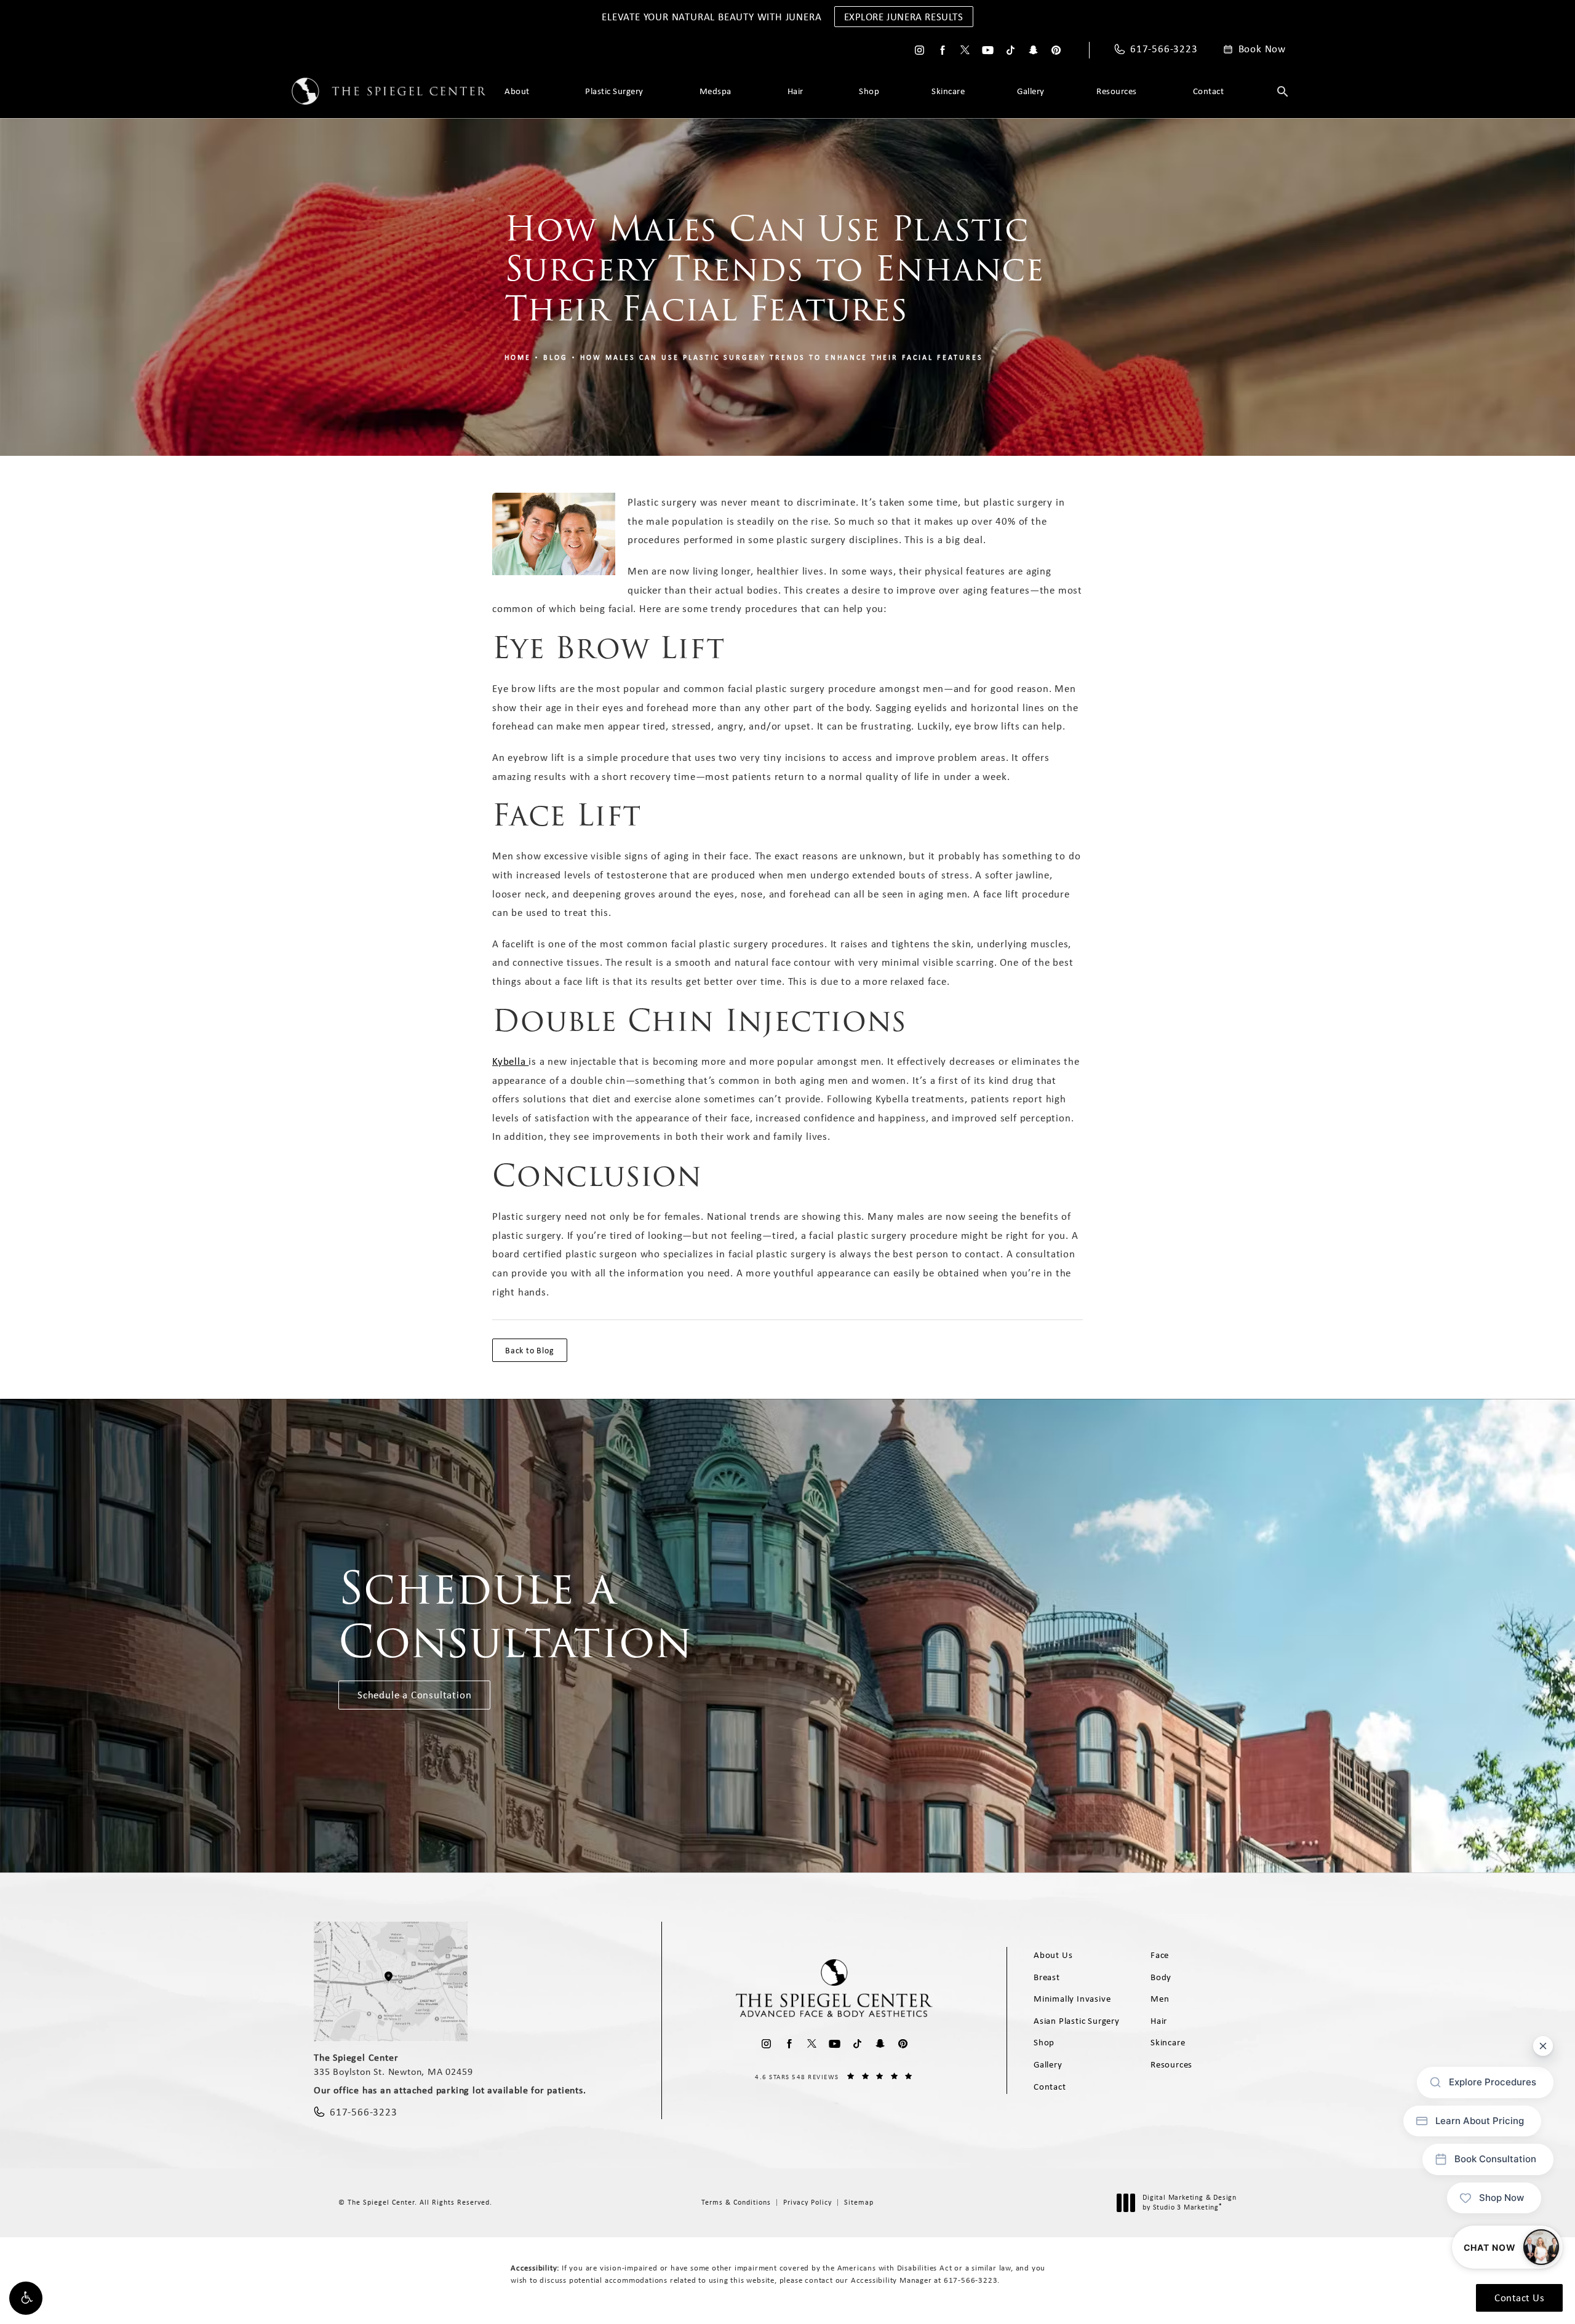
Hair (795, 91)
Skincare (948, 91)
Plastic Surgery (614, 91)
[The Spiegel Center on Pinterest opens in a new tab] (1056, 50)
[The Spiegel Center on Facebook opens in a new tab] (942, 50)
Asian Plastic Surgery (1077, 2021)
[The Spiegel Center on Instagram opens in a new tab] (919, 50)
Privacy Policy (807, 2202)
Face (1160, 1955)
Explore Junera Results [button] (904, 17)
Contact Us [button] (1519, 2298)
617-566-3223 (971, 2280)
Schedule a (516, 1615)
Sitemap (859, 2202)
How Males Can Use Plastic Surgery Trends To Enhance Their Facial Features (782, 357)
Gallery (1031, 91)
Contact (1209, 91)
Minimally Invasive (1072, 1999)
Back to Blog (530, 1350)
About (517, 91)
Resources (1117, 91)
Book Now (1262, 49)
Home (518, 357)
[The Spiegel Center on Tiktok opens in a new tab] (1011, 50)
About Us (1053, 1955)
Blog (556, 357)
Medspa (716, 91)
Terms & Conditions (736, 2202)
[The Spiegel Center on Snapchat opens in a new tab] (1033, 50)
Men (1160, 1999)
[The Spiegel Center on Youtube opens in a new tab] (988, 50)
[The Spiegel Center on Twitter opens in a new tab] (965, 50)
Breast (1047, 1977)
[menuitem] (919, 50)
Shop (869, 91)
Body (1161, 1977)
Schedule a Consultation (414, 1695)
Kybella (510, 1061)
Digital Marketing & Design (1189, 2203)
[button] (26, 2298)
